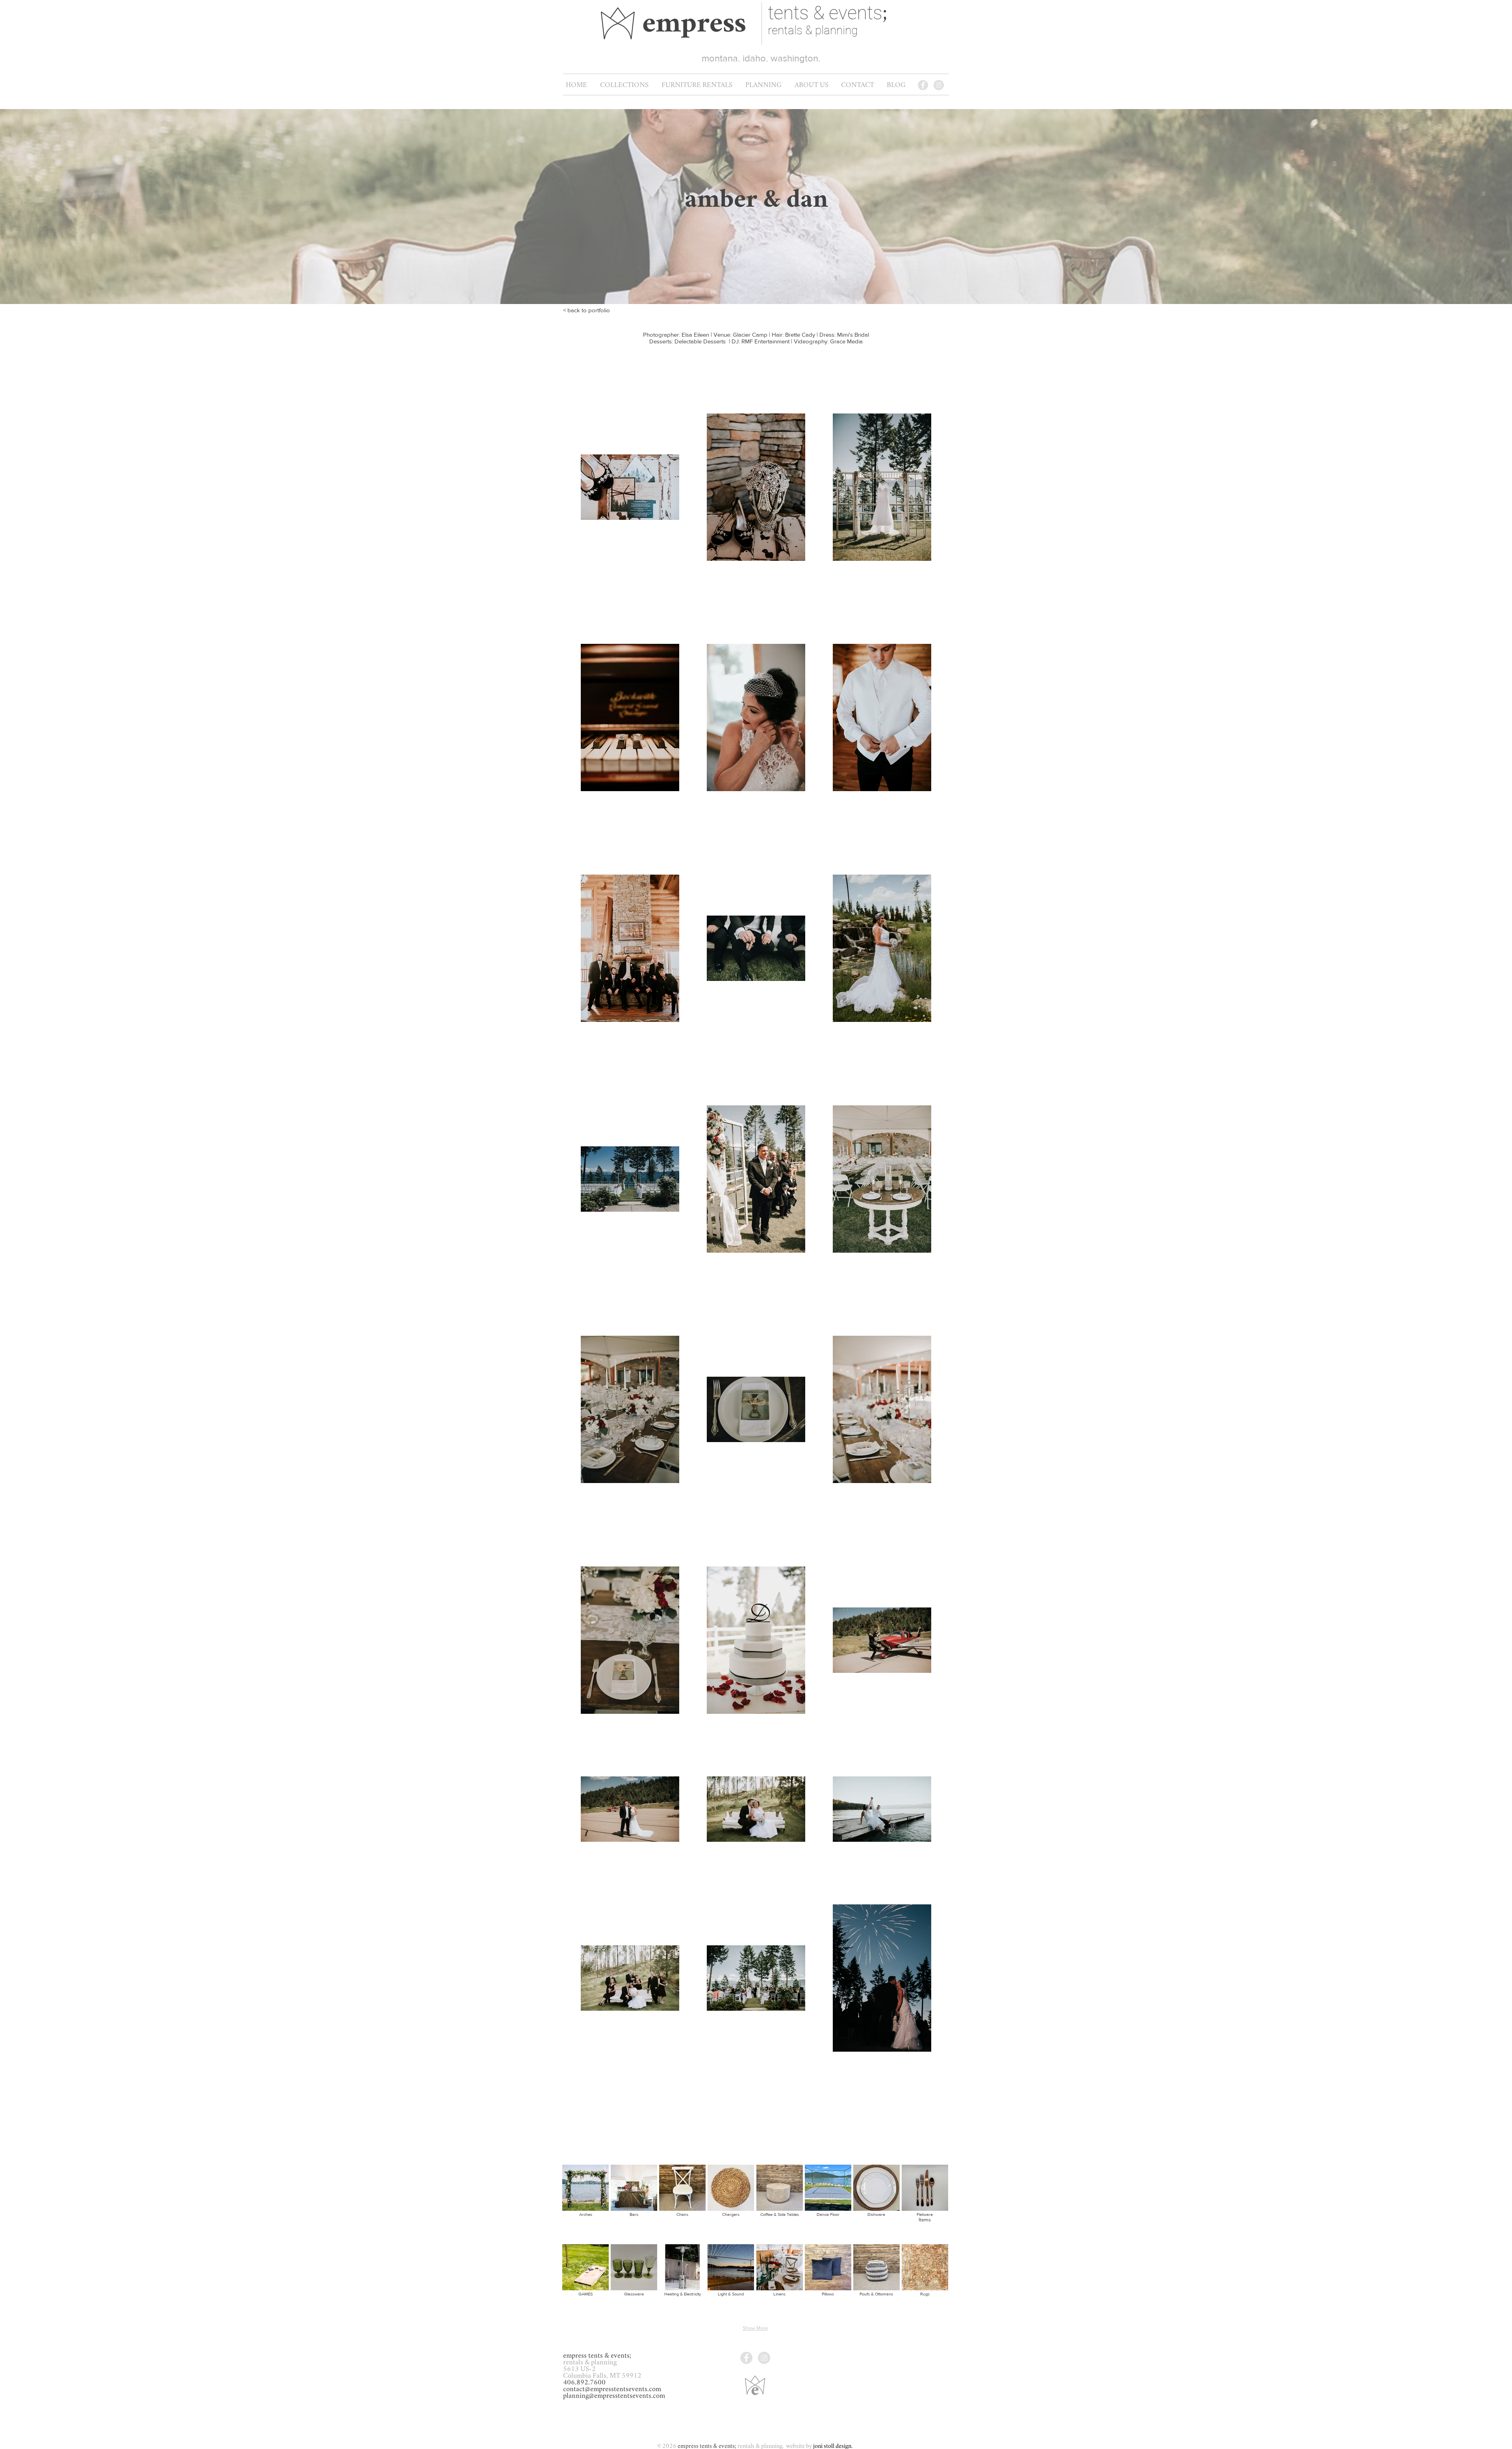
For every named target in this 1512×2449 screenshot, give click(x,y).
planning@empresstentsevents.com (614, 2396)
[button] (697, 85)
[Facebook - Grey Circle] (923, 85)
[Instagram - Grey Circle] (939, 85)
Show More (755, 2328)
